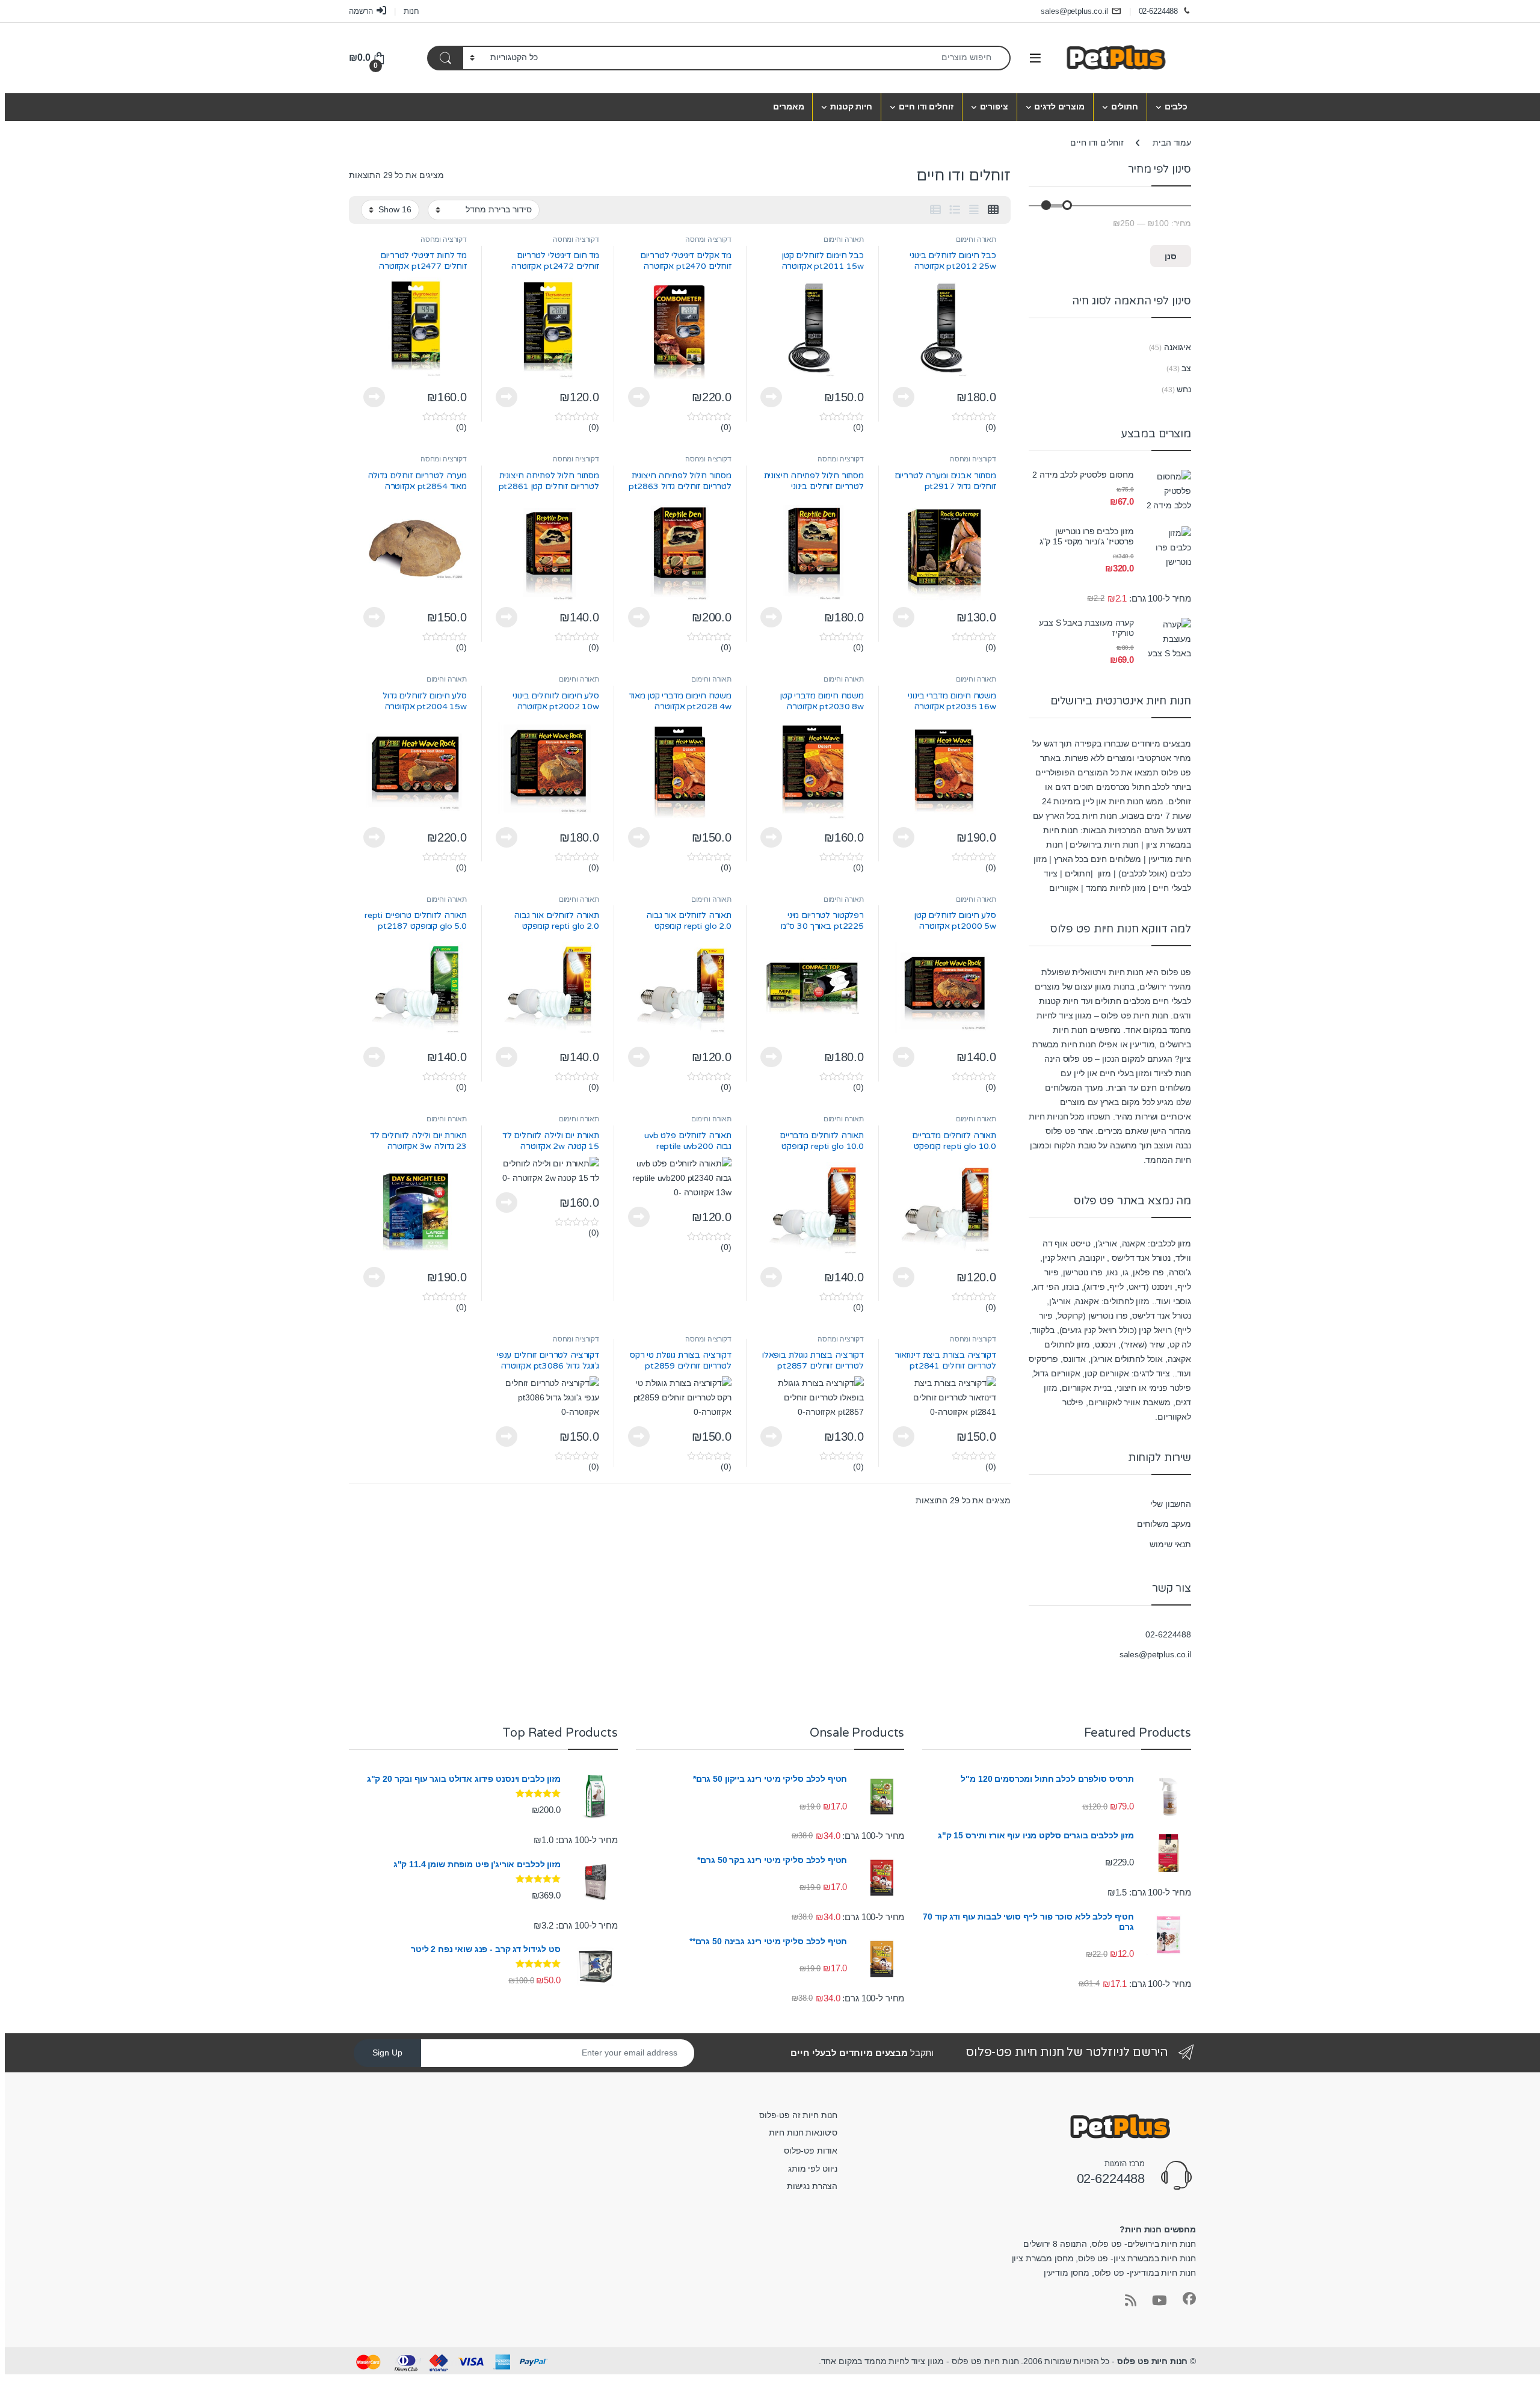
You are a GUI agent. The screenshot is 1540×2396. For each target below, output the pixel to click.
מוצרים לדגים (1059, 106)
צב (1186, 368)
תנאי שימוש (1170, 1544)
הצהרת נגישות (812, 2186)
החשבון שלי (1171, 1504)
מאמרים (788, 106)
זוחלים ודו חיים (926, 106)
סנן (1171, 256)
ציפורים (994, 106)
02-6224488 (1159, 11)
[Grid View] (993, 210)
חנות (411, 11)
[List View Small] (935, 210)
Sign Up (387, 2053)
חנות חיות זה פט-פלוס (798, 2115)
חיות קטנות (851, 106)
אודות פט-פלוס (811, 2151)
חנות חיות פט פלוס (1153, 2361)
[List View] (955, 210)
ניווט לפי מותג (813, 2169)
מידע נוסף (904, 397)
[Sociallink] (1189, 2299)
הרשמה (361, 11)
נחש (1184, 389)
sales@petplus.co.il (1074, 11)
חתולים (1125, 106)
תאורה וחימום (976, 239)
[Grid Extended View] (974, 210)
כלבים (1176, 106)
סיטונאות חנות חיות (803, 2133)
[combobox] (778, 58)
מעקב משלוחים (1164, 1524)
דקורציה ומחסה (708, 239)
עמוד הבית (1172, 143)
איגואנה (1178, 347)
